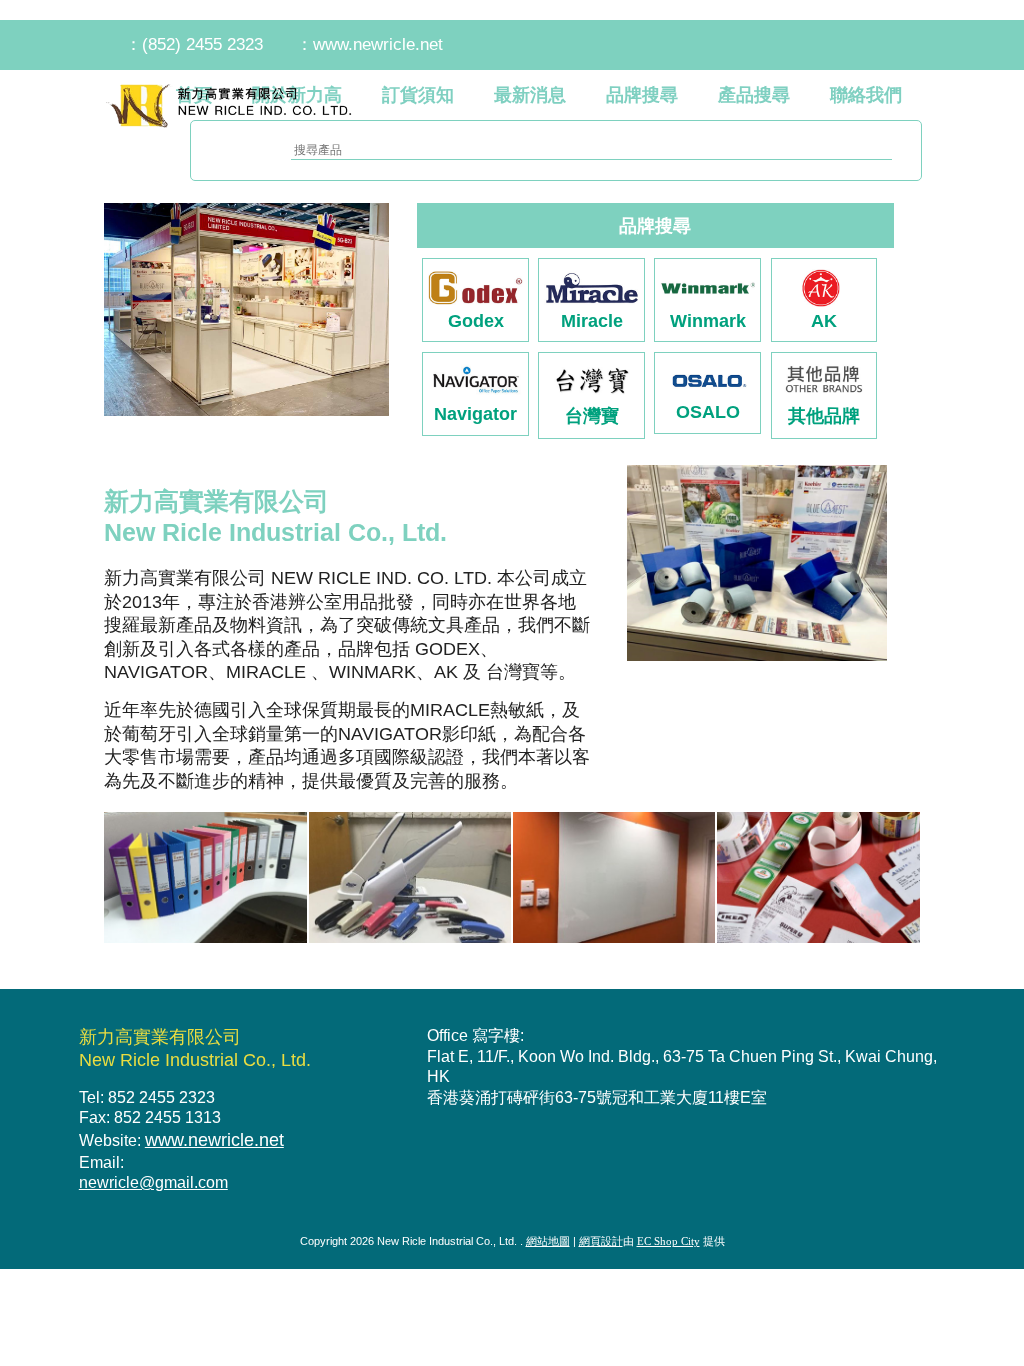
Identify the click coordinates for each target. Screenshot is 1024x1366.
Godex (476, 320)
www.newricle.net (214, 1140)
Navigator (475, 413)
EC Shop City (668, 1241)
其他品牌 (824, 415)
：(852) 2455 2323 (194, 44)
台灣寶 (592, 415)
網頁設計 (601, 1241)
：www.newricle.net (369, 44)
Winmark (708, 320)
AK (824, 320)
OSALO (708, 411)
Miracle (592, 320)
